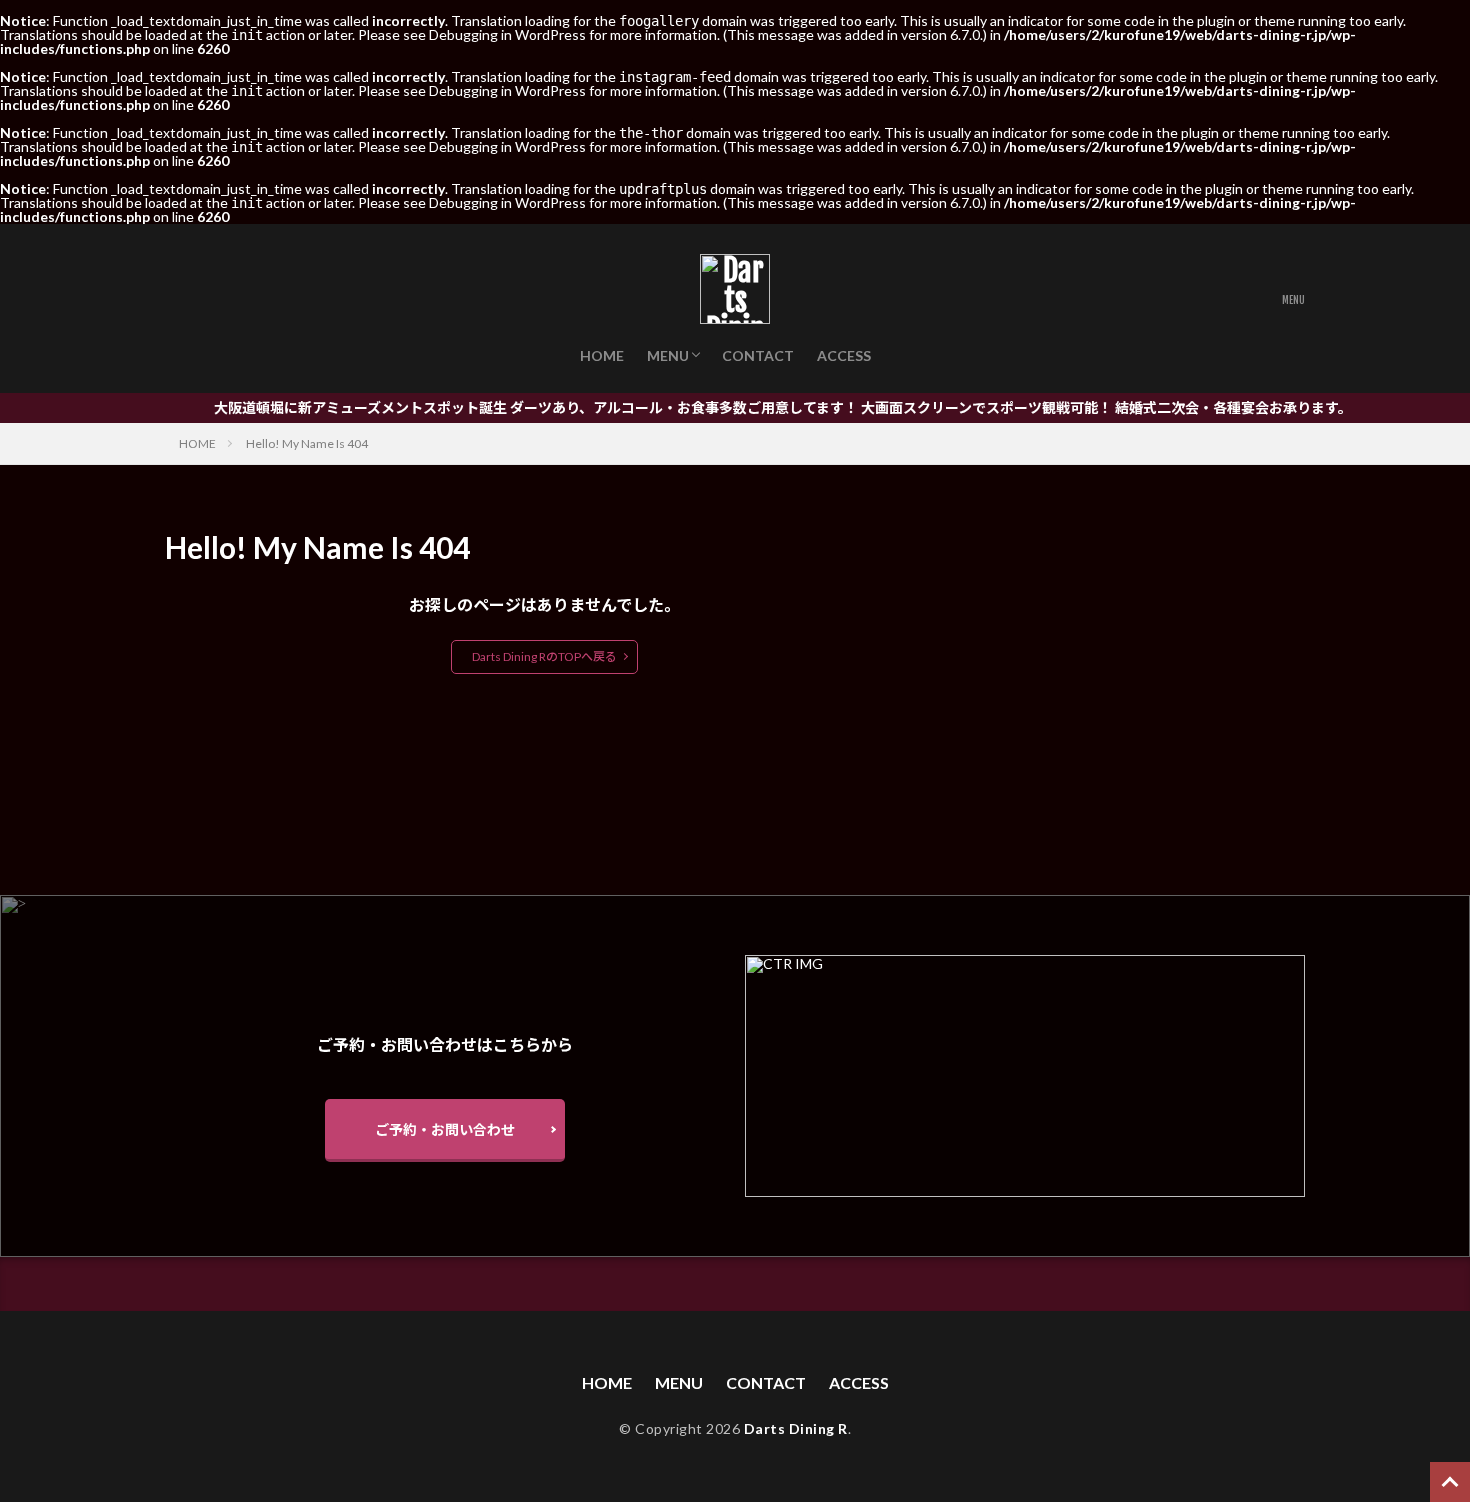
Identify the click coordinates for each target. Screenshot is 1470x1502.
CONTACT (758, 355)
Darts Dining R (796, 1428)
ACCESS (844, 355)
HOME (602, 355)
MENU (668, 355)
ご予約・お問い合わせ (445, 1129)
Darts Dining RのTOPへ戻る (544, 656)
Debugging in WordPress (507, 34)
